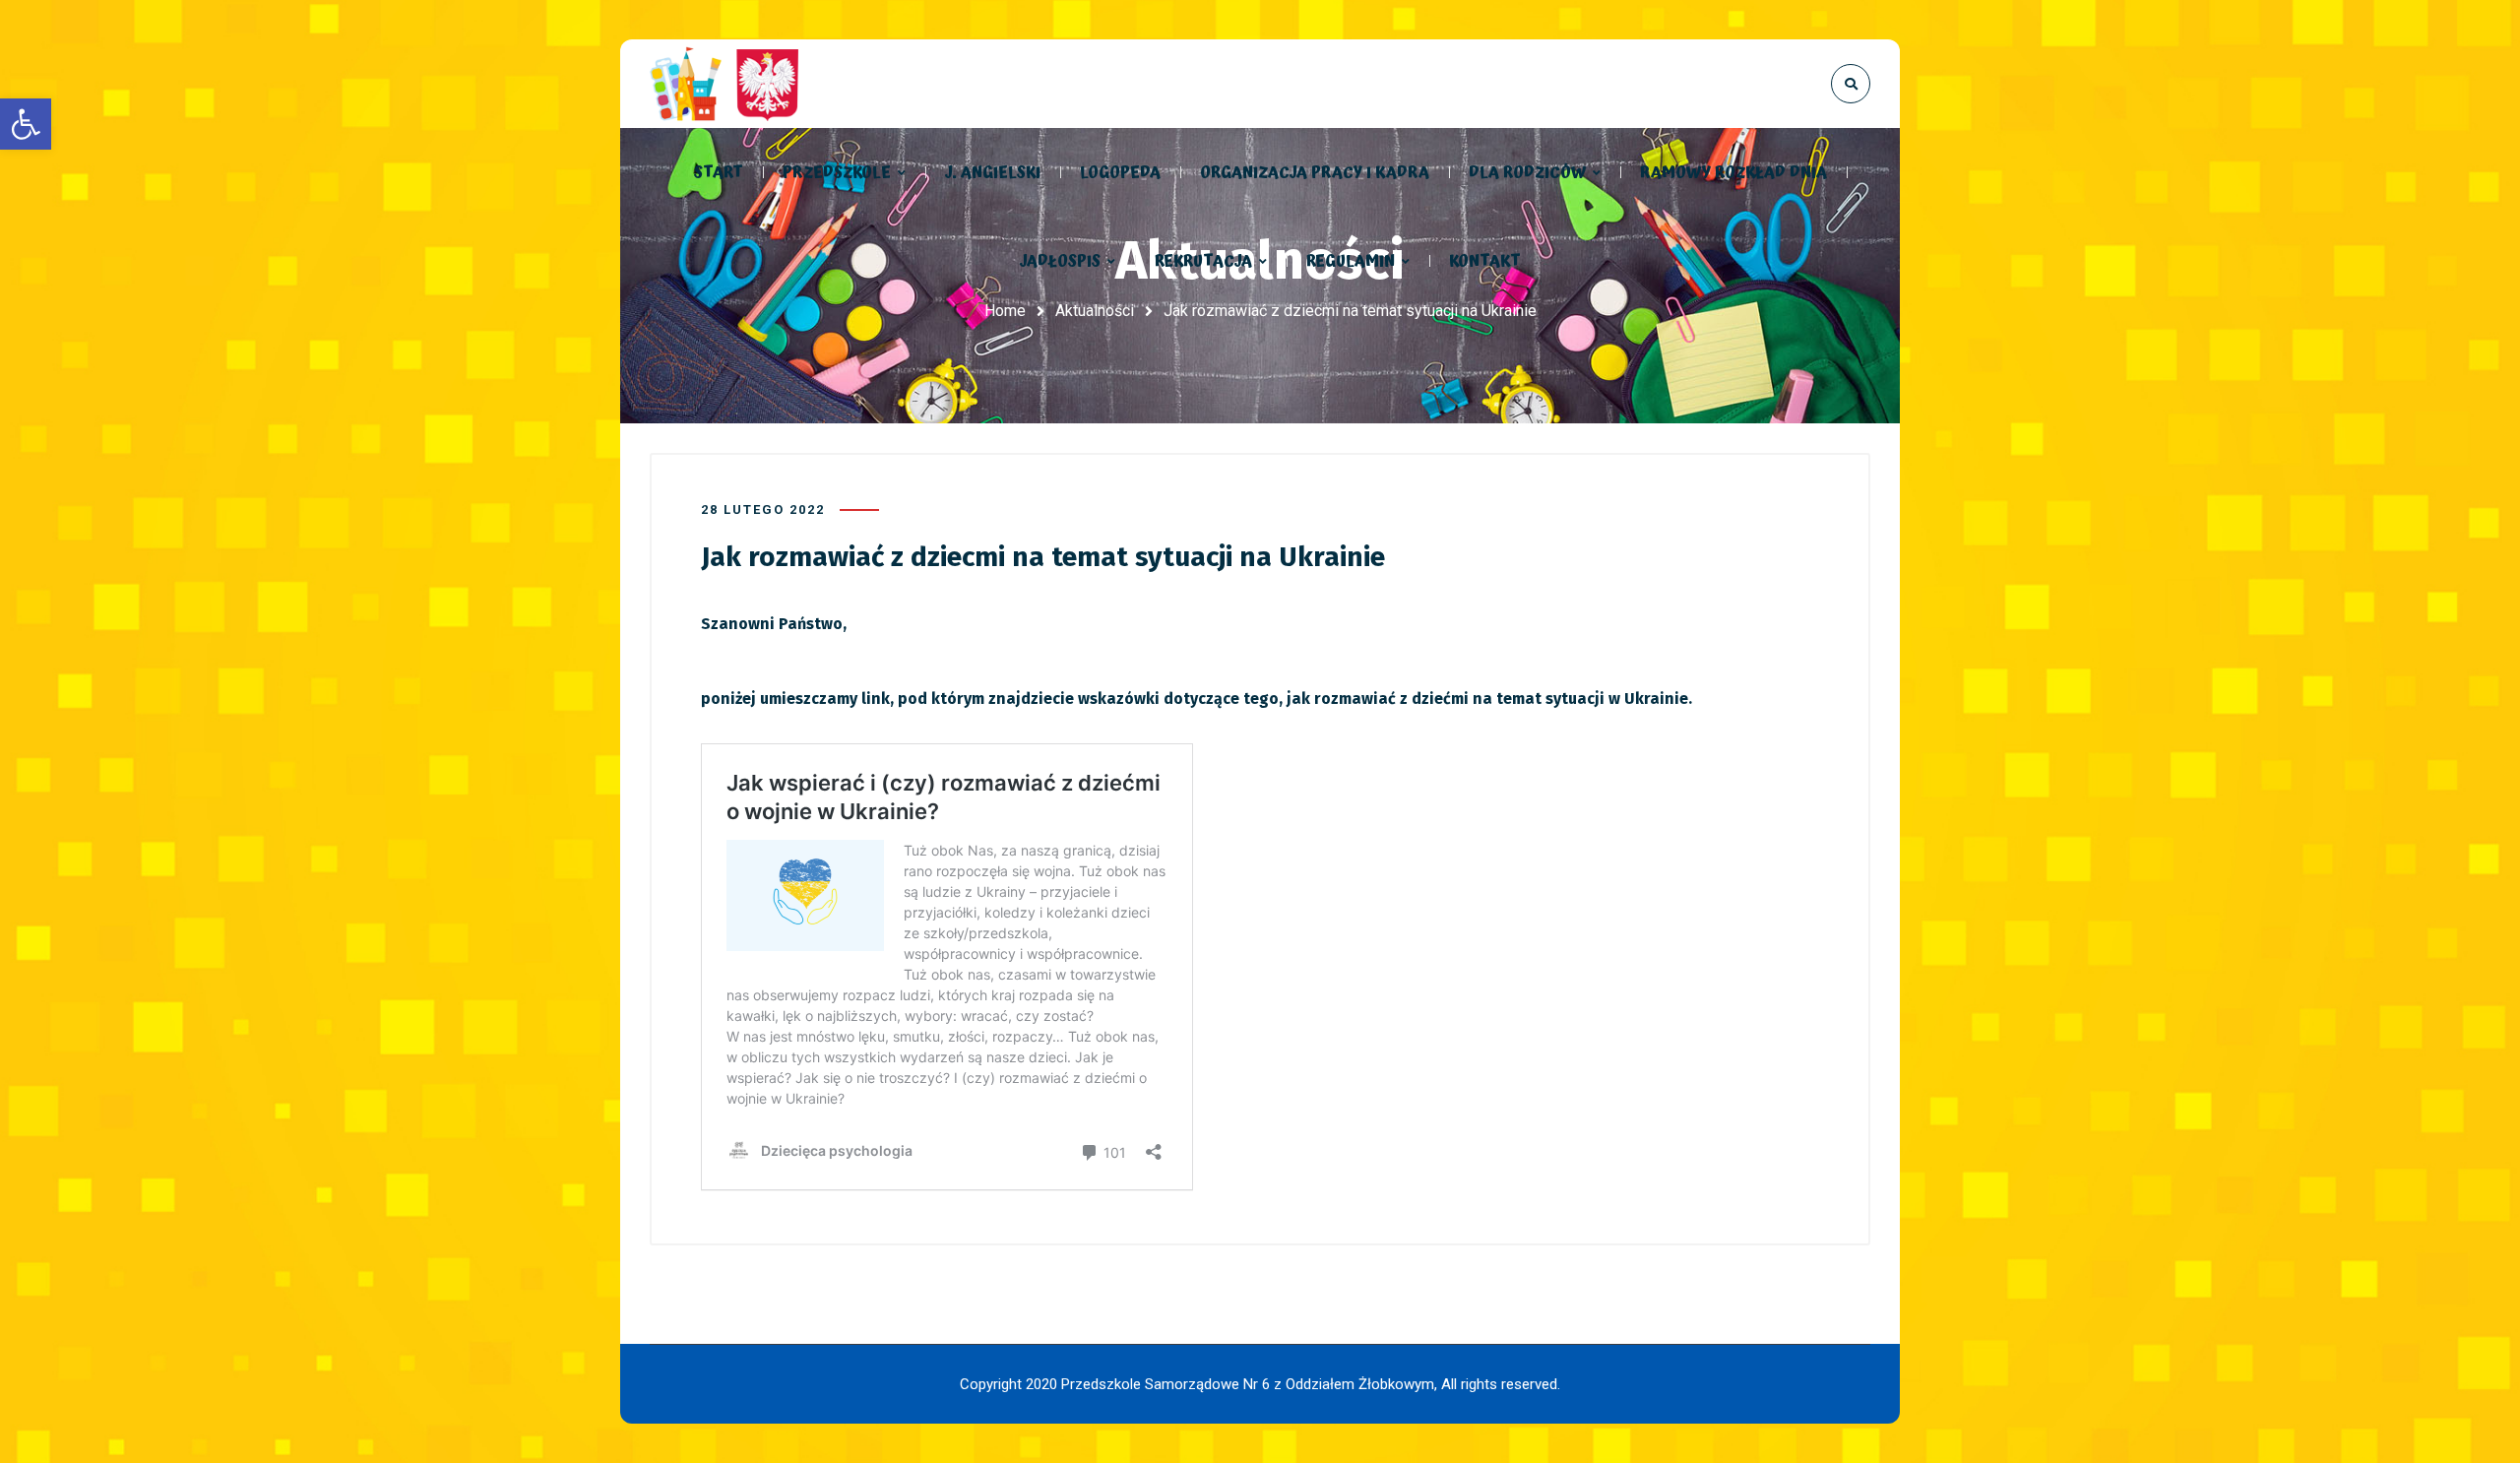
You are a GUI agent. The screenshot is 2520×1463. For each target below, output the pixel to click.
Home (1005, 311)
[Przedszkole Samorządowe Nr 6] (728, 84)
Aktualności (1095, 311)
